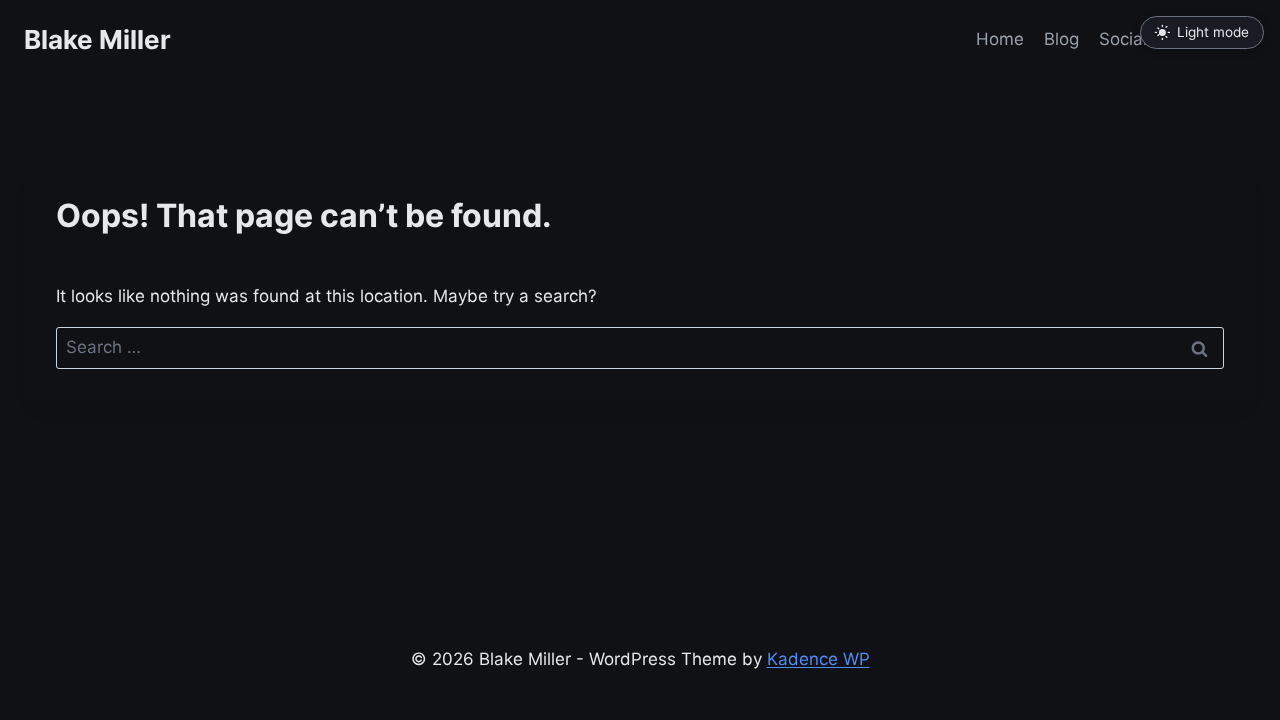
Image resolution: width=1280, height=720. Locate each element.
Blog (1061, 39)
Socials (1127, 39)
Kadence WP (818, 659)
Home (1000, 39)
